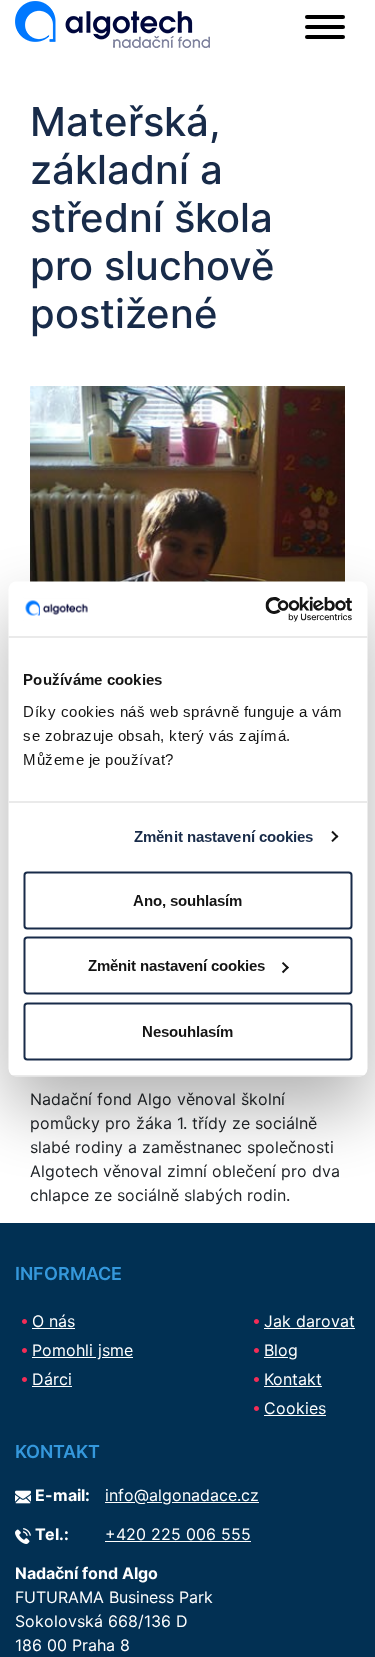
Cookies (295, 1408)
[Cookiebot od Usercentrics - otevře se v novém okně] (267, 609)
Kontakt (293, 1379)
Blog (281, 1350)
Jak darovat (309, 1321)
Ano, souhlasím (187, 899)
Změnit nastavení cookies (223, 836)
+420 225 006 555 (178, 1534)
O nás (53, 1321)
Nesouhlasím (187, 1030)
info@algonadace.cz (182, 1495)
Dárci (52, 1379)
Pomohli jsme (82, 1350)
